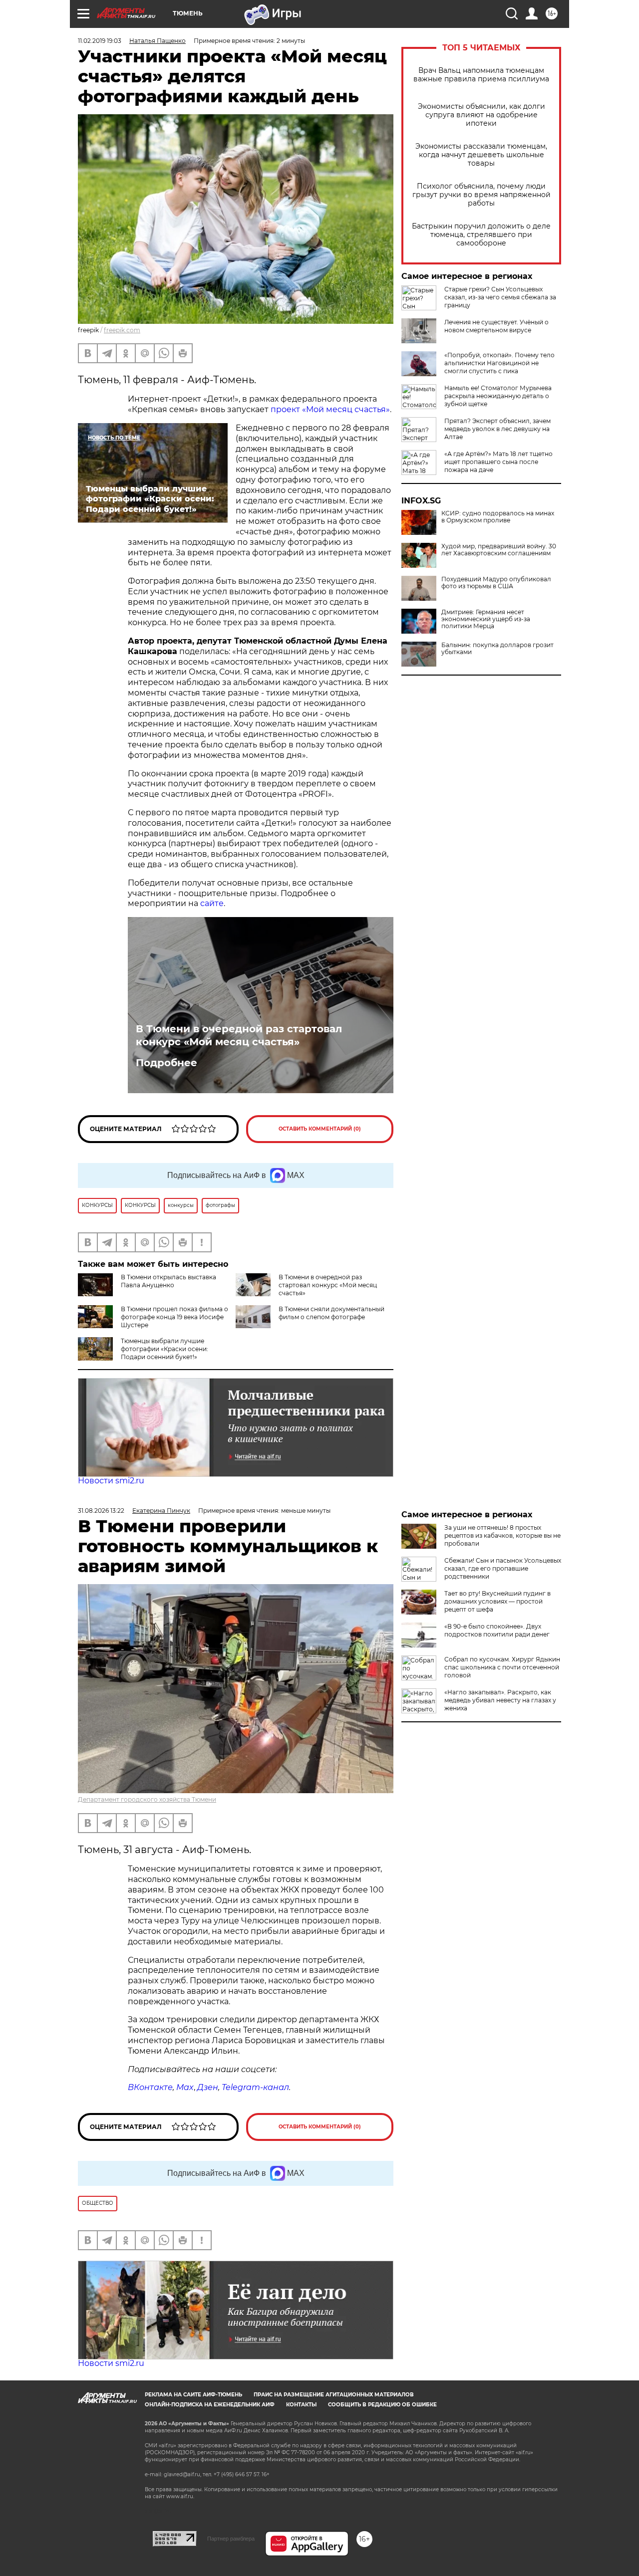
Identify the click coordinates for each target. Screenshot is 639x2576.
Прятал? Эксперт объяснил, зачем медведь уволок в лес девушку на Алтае (497, 429)
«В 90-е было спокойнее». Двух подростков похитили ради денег (497, 1630)
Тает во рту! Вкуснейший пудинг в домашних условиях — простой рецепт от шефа (497, 1601)
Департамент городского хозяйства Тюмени (147, 1799)
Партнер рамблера (231, 2539)
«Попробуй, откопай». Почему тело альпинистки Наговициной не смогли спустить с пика (499, 363)
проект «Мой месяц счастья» (330, 409)
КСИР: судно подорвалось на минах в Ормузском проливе (498, 517)
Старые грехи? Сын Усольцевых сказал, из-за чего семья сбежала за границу (500, 297)
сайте (212, 903)
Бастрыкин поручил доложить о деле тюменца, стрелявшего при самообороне (481, 235)
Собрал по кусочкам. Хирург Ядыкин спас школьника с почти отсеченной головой (502, 1667)
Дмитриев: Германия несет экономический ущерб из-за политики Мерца (486, 619)
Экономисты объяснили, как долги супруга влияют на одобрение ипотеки (481, 115)
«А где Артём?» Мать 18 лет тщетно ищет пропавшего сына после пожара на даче (498, 462)
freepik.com (122, 330)
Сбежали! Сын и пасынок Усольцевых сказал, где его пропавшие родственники (503, 1568)
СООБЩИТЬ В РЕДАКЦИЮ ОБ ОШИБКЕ (382, 2405)
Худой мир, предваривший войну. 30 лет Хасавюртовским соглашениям (499, 550)
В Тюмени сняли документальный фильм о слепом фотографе (331, 1313)
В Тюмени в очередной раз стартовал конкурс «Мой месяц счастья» (239, 1035)
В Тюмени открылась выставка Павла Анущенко (168, 1281)
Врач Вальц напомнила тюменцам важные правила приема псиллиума (481, 75)
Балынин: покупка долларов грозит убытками (497, 649)
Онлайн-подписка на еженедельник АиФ (210, 2405)
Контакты (301, 2405)
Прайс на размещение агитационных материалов (334, 2395)
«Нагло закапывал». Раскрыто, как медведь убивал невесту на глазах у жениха (500, 1700)
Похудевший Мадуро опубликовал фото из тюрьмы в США (496, 583)
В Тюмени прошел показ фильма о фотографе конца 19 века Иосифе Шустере (174, 1317)
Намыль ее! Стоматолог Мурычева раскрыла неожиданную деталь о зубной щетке (498, 396)
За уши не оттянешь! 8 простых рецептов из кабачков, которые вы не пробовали (502, 1535)
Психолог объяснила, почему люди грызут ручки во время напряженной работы (481, 195)
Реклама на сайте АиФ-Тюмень (193, 2395)
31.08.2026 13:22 (101, 1511)
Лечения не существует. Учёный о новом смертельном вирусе (496, 326)
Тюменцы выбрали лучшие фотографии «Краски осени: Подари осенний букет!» (164, 1349)
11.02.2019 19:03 (100, 41)
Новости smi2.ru (111, 1481)
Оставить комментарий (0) (320, 1129)
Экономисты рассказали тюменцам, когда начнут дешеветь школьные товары (481, 155)
